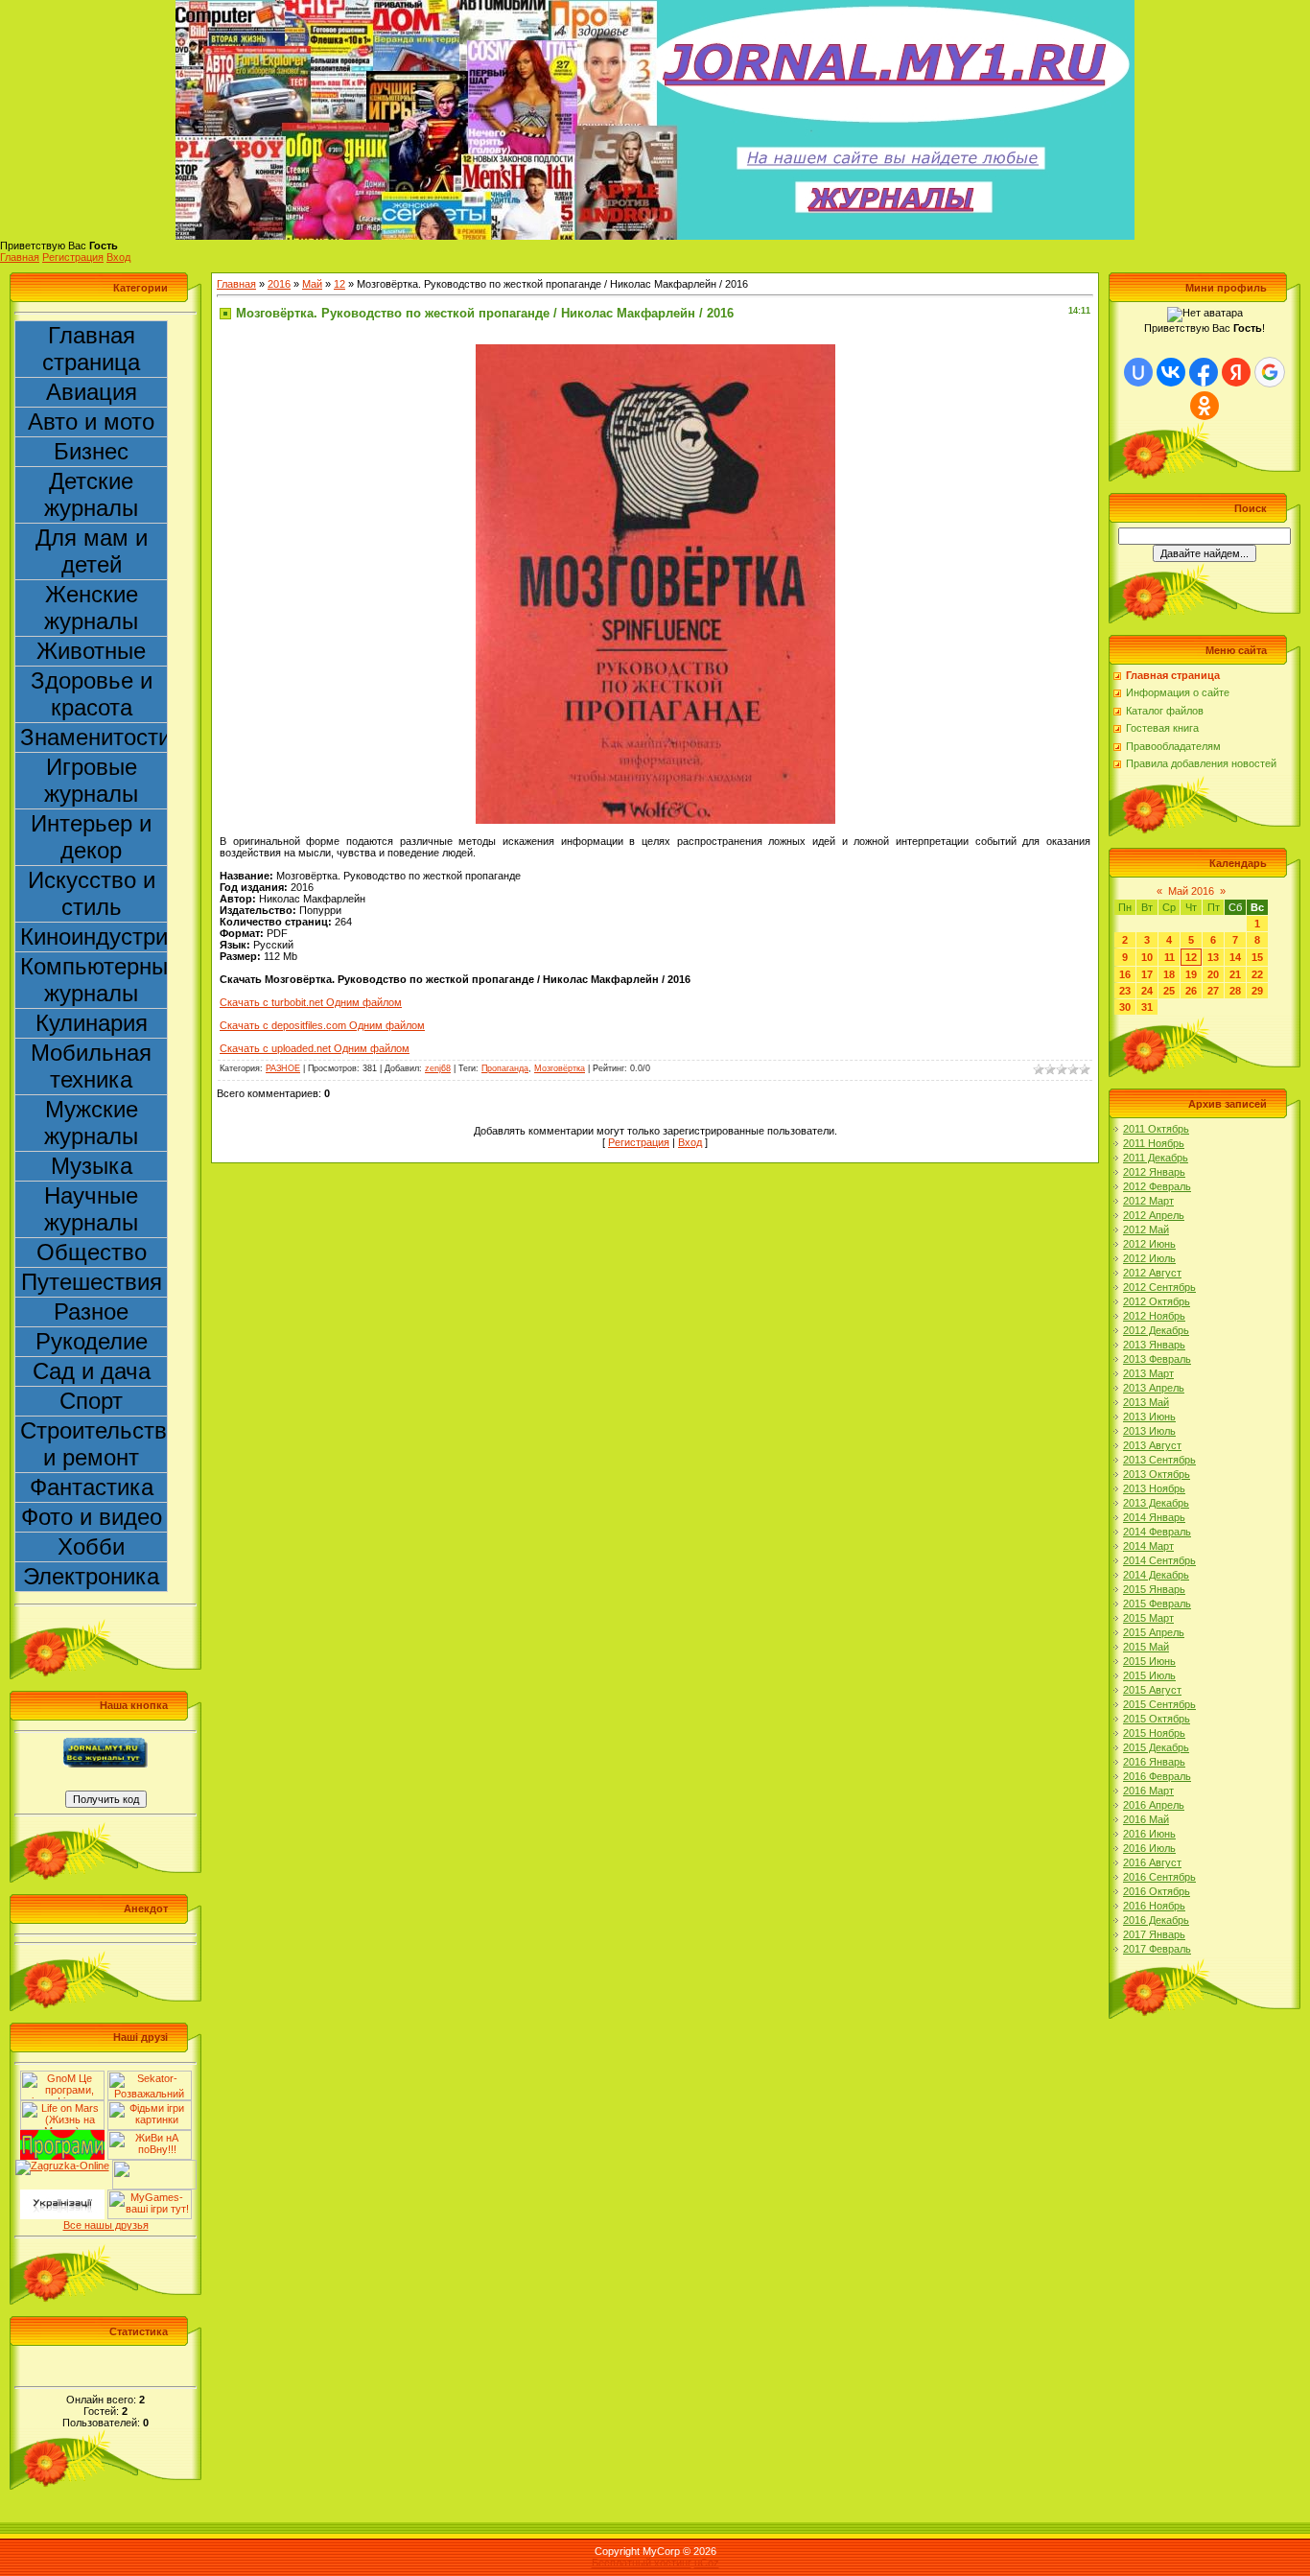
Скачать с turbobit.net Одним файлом (311, 1002)
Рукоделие (92, 1341)
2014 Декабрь (1156, 1575)
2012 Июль (1149, 1258)
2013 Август (1152, 1445)
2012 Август (1152, 1273)
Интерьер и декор (91, 837)
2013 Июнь (1149, 1417)
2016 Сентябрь (1159, 1877)
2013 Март (1148, 1373)
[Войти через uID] (1138, 372)
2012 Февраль (1157, 1186)
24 (1147, 991)
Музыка (92, 1166)
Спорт (91, 1401)
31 (1147, 1007)
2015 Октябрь (1157, 1719)
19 (1191, 974)
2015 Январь (1154, 1589)
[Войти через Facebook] (1204, 372)
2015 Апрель (1154, 1632)
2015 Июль (1149, 1675)
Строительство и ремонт (94, 1444)
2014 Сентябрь (1159, 1560)
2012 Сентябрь (1159, 1287)
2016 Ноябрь (1154, 1906)
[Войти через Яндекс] (1236, 372)
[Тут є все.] (150, 2106)
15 (1257, 957)
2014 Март (1148, 1546)
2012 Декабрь (1156, 1330)
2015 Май (1146, 1647)
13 (1213, 957)
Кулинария (92, 1023)
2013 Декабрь (1156, 1503)
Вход (118, 257)
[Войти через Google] (1270, 372)
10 (1147, 957)
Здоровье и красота (92, 694)
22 (1257, 974)
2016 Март (1148, 1791)
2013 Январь (1154, 1345)
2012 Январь (1154, 1172)
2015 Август (1152, 1690)
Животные (91, 651)
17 (1147, 974)
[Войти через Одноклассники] (1205, 406)
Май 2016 (1191, 891)
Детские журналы (91, 494)
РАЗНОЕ (283, 1068)
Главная (20, 257)
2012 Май (1146, 1229)
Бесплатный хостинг (642, 2563)
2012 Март (1148, 1201)
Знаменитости (94, 737)
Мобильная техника (91, 1066)
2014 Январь (1154, 1517)
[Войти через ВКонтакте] (1171, 372)
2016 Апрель (1154, 1805)
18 (1169, 974)
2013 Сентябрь (1159, 1460)
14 (1235, 957)
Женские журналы (91, 608)
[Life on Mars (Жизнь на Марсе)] (62, 2106)
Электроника (91, 1576)
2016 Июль (1149, 1848)
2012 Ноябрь (1154, 1316)
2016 (279, 284)
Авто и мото (91, 422)
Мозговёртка (560, 1068)
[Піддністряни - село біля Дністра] (154, 2166)
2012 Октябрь (1157, 1301)
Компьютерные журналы (94, 980)
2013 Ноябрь (1154, 1488)
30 (1125, 1007)
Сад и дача (92, 1371)
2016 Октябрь (1157, 1891)
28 (1235, 991)
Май (312, 284)
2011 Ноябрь (1154, 1143)
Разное (91, 1311)
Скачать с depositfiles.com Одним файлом (322, 1025)
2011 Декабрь (1156, 1158)
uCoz (707, 2563)
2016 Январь (1154, 1762)
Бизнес (91, 451)
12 (339, 284)
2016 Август (1152, 1862)
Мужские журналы (91, 1123)
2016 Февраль (1157, 1776)
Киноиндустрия (94, 937)
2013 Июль (1149, 1431)
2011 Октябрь (1156, 1129)
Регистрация (73, 257)
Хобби (91, 1546)
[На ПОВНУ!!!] (150, 2136)
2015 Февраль (1157, 1604)
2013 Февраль (1157, 1359)
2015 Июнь (1149, 1661)
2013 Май (1146, 1402)
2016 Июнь (1149, 1834)
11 (1170, 957)
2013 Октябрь (1157, 1474)
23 (1125, 991)
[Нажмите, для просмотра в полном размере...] (655, 350)
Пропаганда (505, 1068)
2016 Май (1146, 1819)
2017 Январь (1154, 1934)
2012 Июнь (1149, 1244)
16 (1125, 974)
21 (1235, 974)
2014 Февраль (1157, 1532)
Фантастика (92, 1487)
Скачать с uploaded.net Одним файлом (315, 1048)
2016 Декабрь (1156, 1920)
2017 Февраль (1157, 1949)
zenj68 (438, 1068)
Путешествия (92, 1282)
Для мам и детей (92, 551)
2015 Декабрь (1156, 1747)
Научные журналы (91, 1209)
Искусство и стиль (92, 893)
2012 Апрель (1154, 1215)
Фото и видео (92, 1517)
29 (1257, 991)
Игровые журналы (91, 780)
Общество (92, 1252)
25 (1169, 991)
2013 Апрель (1154, 1388)
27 (1213, 991)
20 (1213, 974)
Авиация (92, 392)
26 (1191, 991)
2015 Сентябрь (1159, 1704)
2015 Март (1148, 1618)
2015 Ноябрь (1154, 1733)
